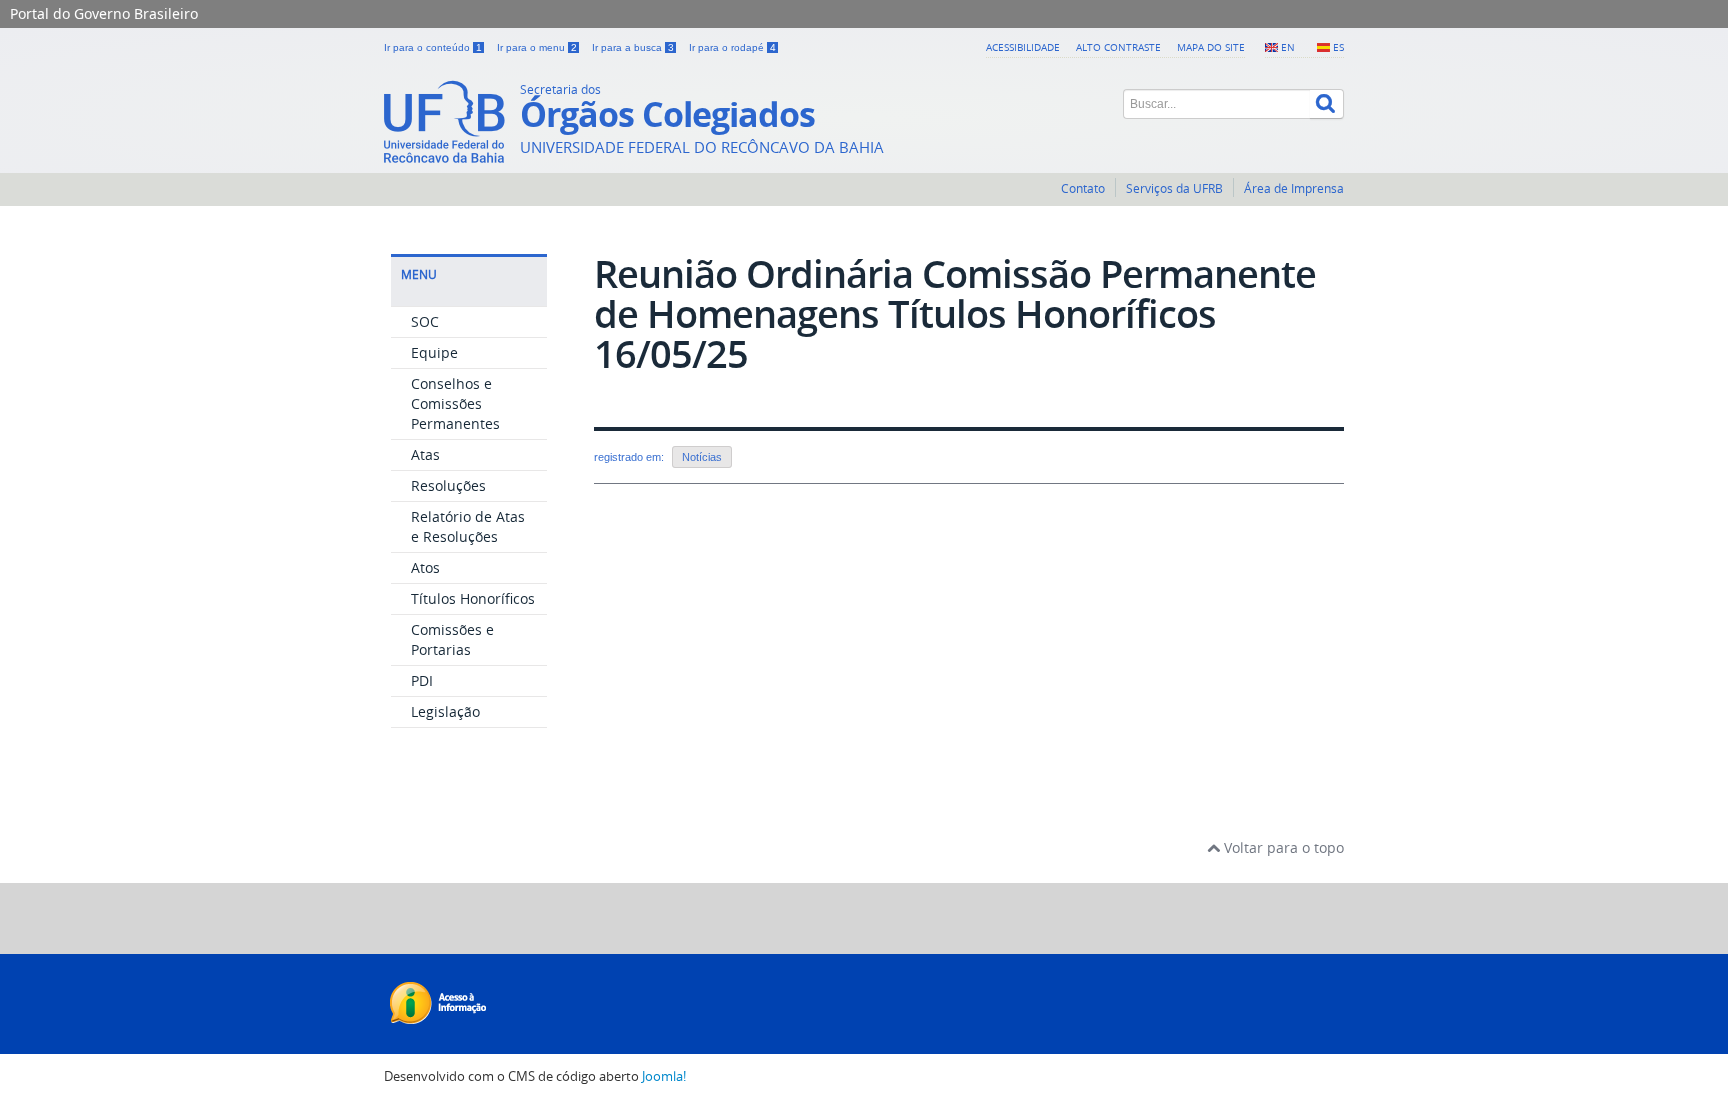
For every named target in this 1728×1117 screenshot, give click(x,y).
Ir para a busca (633, 47)
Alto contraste (1118, 47)
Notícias (702, 457)
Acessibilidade (1023, 47)
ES (1338, 47)
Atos (425, 567)
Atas (425, 454)
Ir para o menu (537, 47)
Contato (1083, 188)
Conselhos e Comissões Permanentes (455, 403)
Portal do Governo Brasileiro (104, 13)
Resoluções (448, 485)
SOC (425, 321)
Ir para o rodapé (732, 47)
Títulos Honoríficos (473, 598)
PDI (422, 680)
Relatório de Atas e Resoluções (468, 526)
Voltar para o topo (1282, 847)
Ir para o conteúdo (433, 47)
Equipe (434, 352)
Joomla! (664, 1076)
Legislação (445, 711)
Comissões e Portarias (452, 639)
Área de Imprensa (1294, 188)
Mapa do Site (1211, 47)
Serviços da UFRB (1174, 188)
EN (1288, 47)
